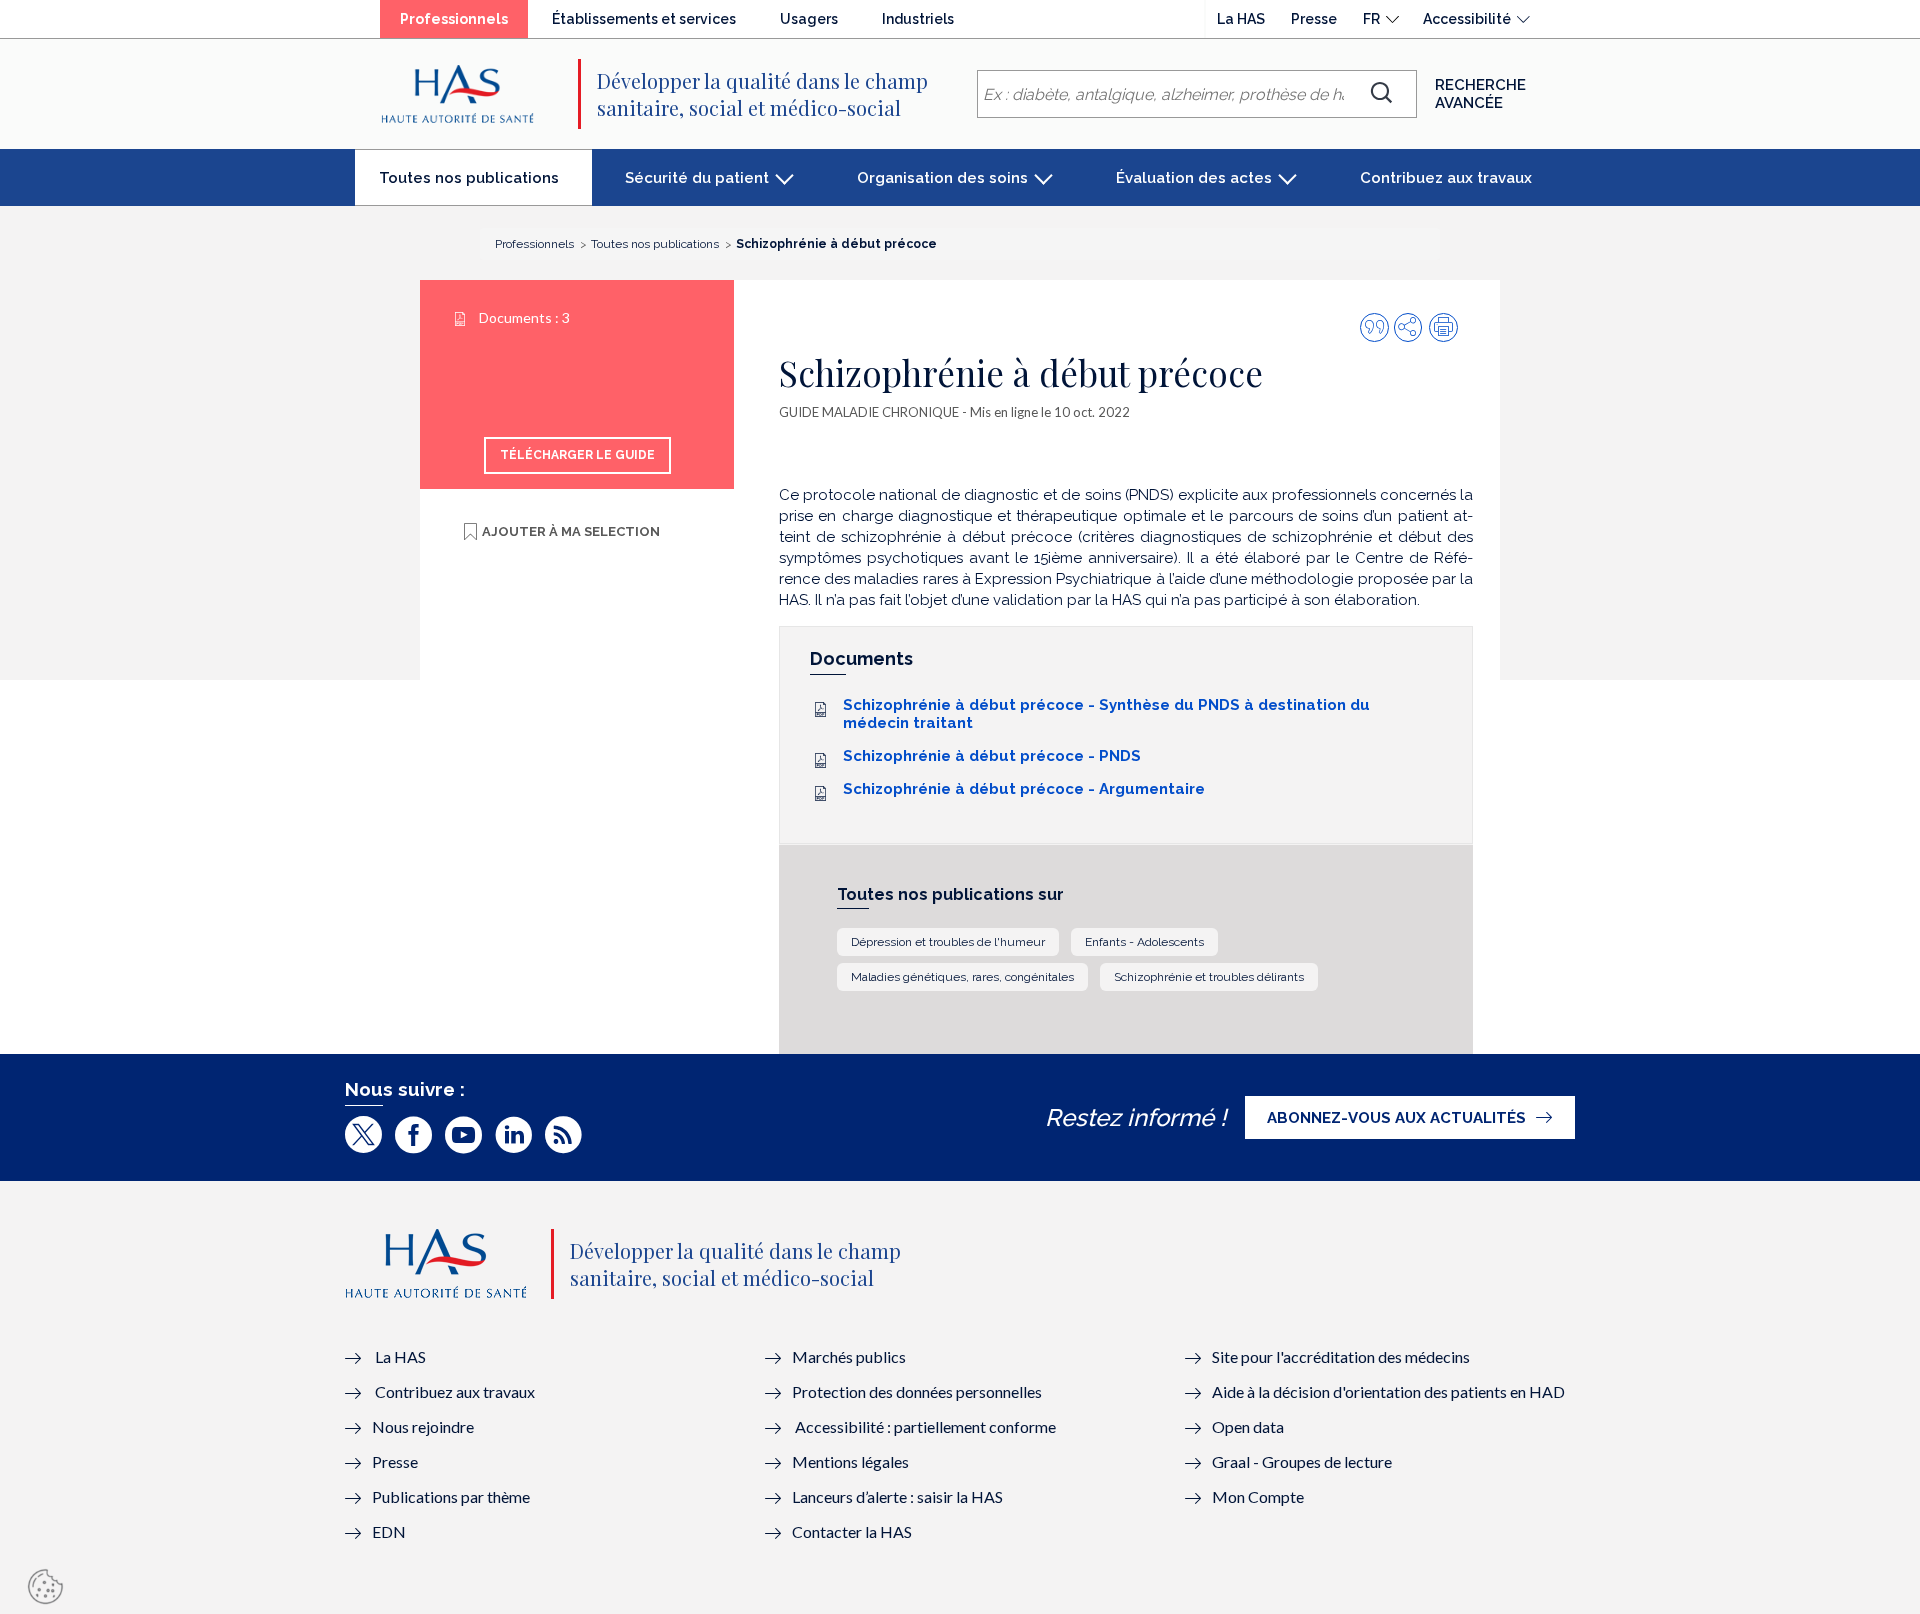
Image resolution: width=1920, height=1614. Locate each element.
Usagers (809, 19)
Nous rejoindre (423, 1426)
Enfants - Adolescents (1144, 942)
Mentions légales (850, 1461)
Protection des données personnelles (917, 1391)
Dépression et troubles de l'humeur (948, 942)
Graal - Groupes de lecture (1302, 1461)
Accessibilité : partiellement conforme (925, 1426)
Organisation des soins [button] (942, 178)
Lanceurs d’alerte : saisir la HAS (897, 1496)
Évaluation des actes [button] (1194, 178)
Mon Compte (1258, 1496)
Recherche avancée (1480, 94)
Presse (1314, 19)
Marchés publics (850, 1356)
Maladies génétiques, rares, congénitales (962, 977)
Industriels (918, 19)
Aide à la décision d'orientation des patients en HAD (1388, 1391)
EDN (389, 1531)
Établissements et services (644, 19)
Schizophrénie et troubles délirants (1209, 977)
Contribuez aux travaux (1446, 178)
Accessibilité (1467, 19)
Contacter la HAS (852, 1531)
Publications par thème (451, 1496)
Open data (1248, 1426)
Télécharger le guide (577, 455)
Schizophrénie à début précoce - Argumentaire (1024, 789)
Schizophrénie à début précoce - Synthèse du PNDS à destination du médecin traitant (1106, 714)
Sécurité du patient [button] (697, 178)
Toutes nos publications (485, 186)
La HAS (1241, 19)
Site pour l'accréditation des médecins (1341, 1356)
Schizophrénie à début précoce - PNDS (992, 756)
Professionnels (464, 24)
